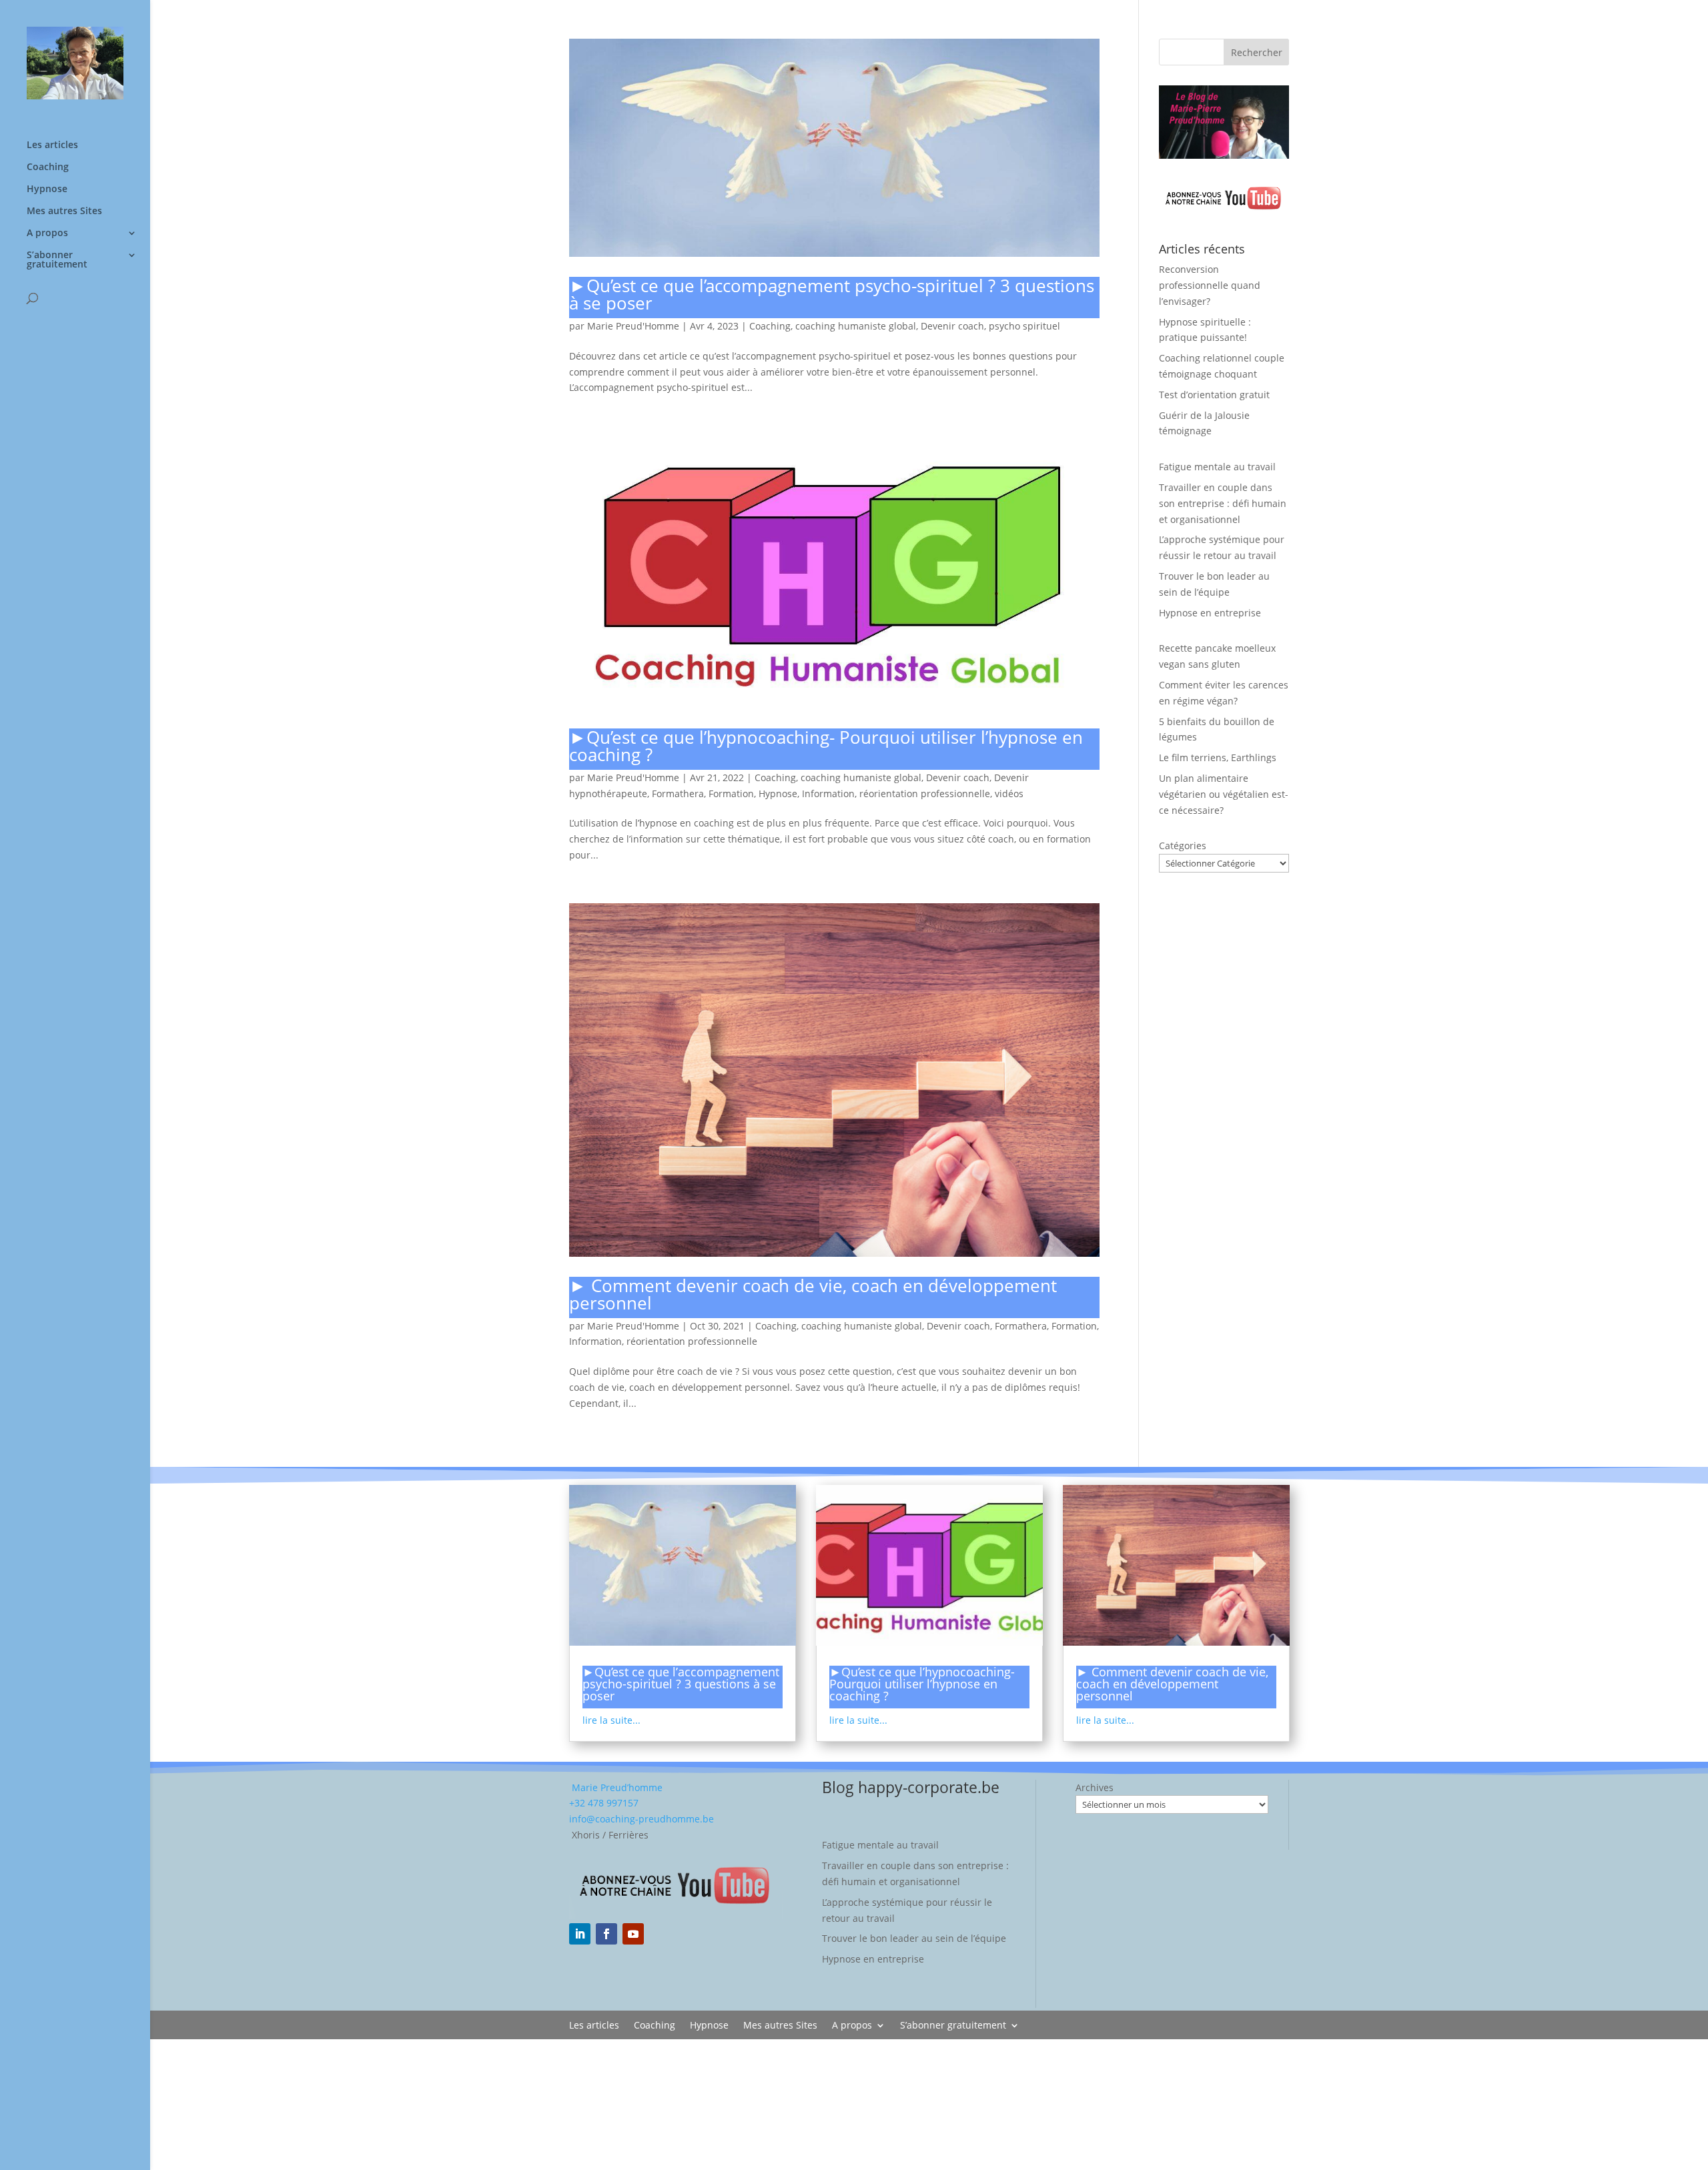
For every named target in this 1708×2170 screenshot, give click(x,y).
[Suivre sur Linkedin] (580, 1934)
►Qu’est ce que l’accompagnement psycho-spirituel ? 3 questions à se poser (832, 294)
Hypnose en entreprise (1210, 613)
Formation (731, 793)
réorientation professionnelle (925, 793)
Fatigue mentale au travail (1217, 467)
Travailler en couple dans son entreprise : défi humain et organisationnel (1223, 503)
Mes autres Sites (64, 211)
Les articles (52, 145)
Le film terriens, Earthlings (1218, 757)
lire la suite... (611, 1720)
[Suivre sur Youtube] (633, 1934)
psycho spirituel (1024, 326)
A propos (47, 233)
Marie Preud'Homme (633, 326)
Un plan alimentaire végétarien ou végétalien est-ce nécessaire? (1224, 794)
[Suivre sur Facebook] (606, 1934)
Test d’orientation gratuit (1214, 395)
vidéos (1009, 793)
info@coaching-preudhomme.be (642, 1819)
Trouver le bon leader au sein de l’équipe (914, 1938)
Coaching (48, 167)
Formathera (678, 793)
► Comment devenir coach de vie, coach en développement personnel (813, 1294)
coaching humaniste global (856, 326)
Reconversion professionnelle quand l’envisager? (1210, 285)
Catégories (1183, 846)
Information (828, 793)
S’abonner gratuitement (57, 260)
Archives (1095, 1787)
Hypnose (47, 189)
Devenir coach (952, 326)
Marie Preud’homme (616, 1787)
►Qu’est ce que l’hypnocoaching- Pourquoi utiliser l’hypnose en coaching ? (826, 746)
